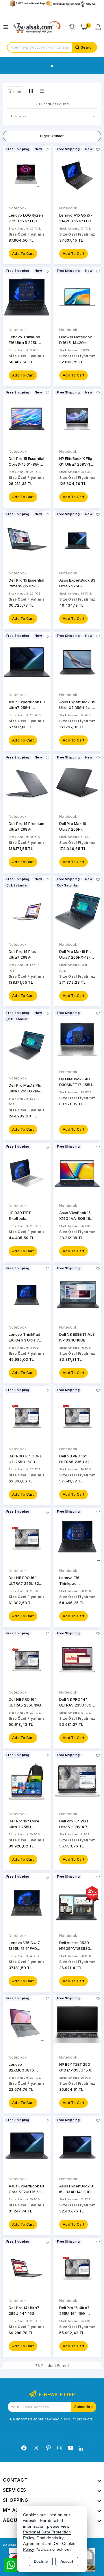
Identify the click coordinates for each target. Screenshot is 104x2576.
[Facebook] (24, 2448)
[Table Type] (42, 91)
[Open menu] (7, 27)
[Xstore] (36, 27)
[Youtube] (71, 2448)
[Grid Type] (31, 91)
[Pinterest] (49, 2448)
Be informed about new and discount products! (52, 2419)
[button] (15, 91)
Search (87, 47)
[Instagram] (60, 2448)
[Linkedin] (81, 2449)
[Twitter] (36, 2448)
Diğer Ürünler (52, 136)
